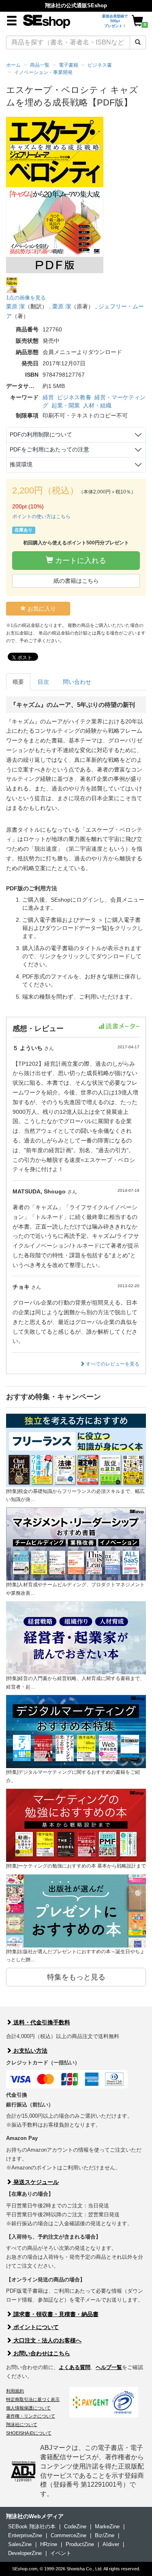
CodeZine (75, 2526)
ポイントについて (35, 2327)
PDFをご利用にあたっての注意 (49, 449)
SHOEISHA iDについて (29, 2433)
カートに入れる (80, 561)
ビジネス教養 (74, 397)
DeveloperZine (25, 2553)
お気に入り (41, 609)
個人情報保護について (28, 2408)
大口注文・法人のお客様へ (47, 2340)
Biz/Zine (105, 2535)
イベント (61, 2553)
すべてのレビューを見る (112, 1364)
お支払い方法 (30, 2051)
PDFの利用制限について (41, 434)
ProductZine (80, 2544)
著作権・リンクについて (31, 2416)
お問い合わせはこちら (41, 2353)
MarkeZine (107, 2526)
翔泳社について (22, 2424)
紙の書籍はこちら (76, 581)
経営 (48, 397)
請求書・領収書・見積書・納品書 (55, 2314)
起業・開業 (66, 405)
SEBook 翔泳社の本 (32, 2526)
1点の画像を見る (26, 298)
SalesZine (20, 2544)
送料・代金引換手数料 (41, 2022)
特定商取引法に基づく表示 (33, 2399)
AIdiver (111, 2544)
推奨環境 (21, 464)
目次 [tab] (43, 682)
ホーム (13, 65)
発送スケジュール (35, 2182)
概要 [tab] (18, 682)
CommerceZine (69, 2535)
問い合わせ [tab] (77, 682)
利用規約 (15, 2391)
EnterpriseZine (25, 2535)
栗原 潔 (15, 306)
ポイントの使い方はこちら (41, 516)
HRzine (49, 2544)
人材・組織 (97, 405)
